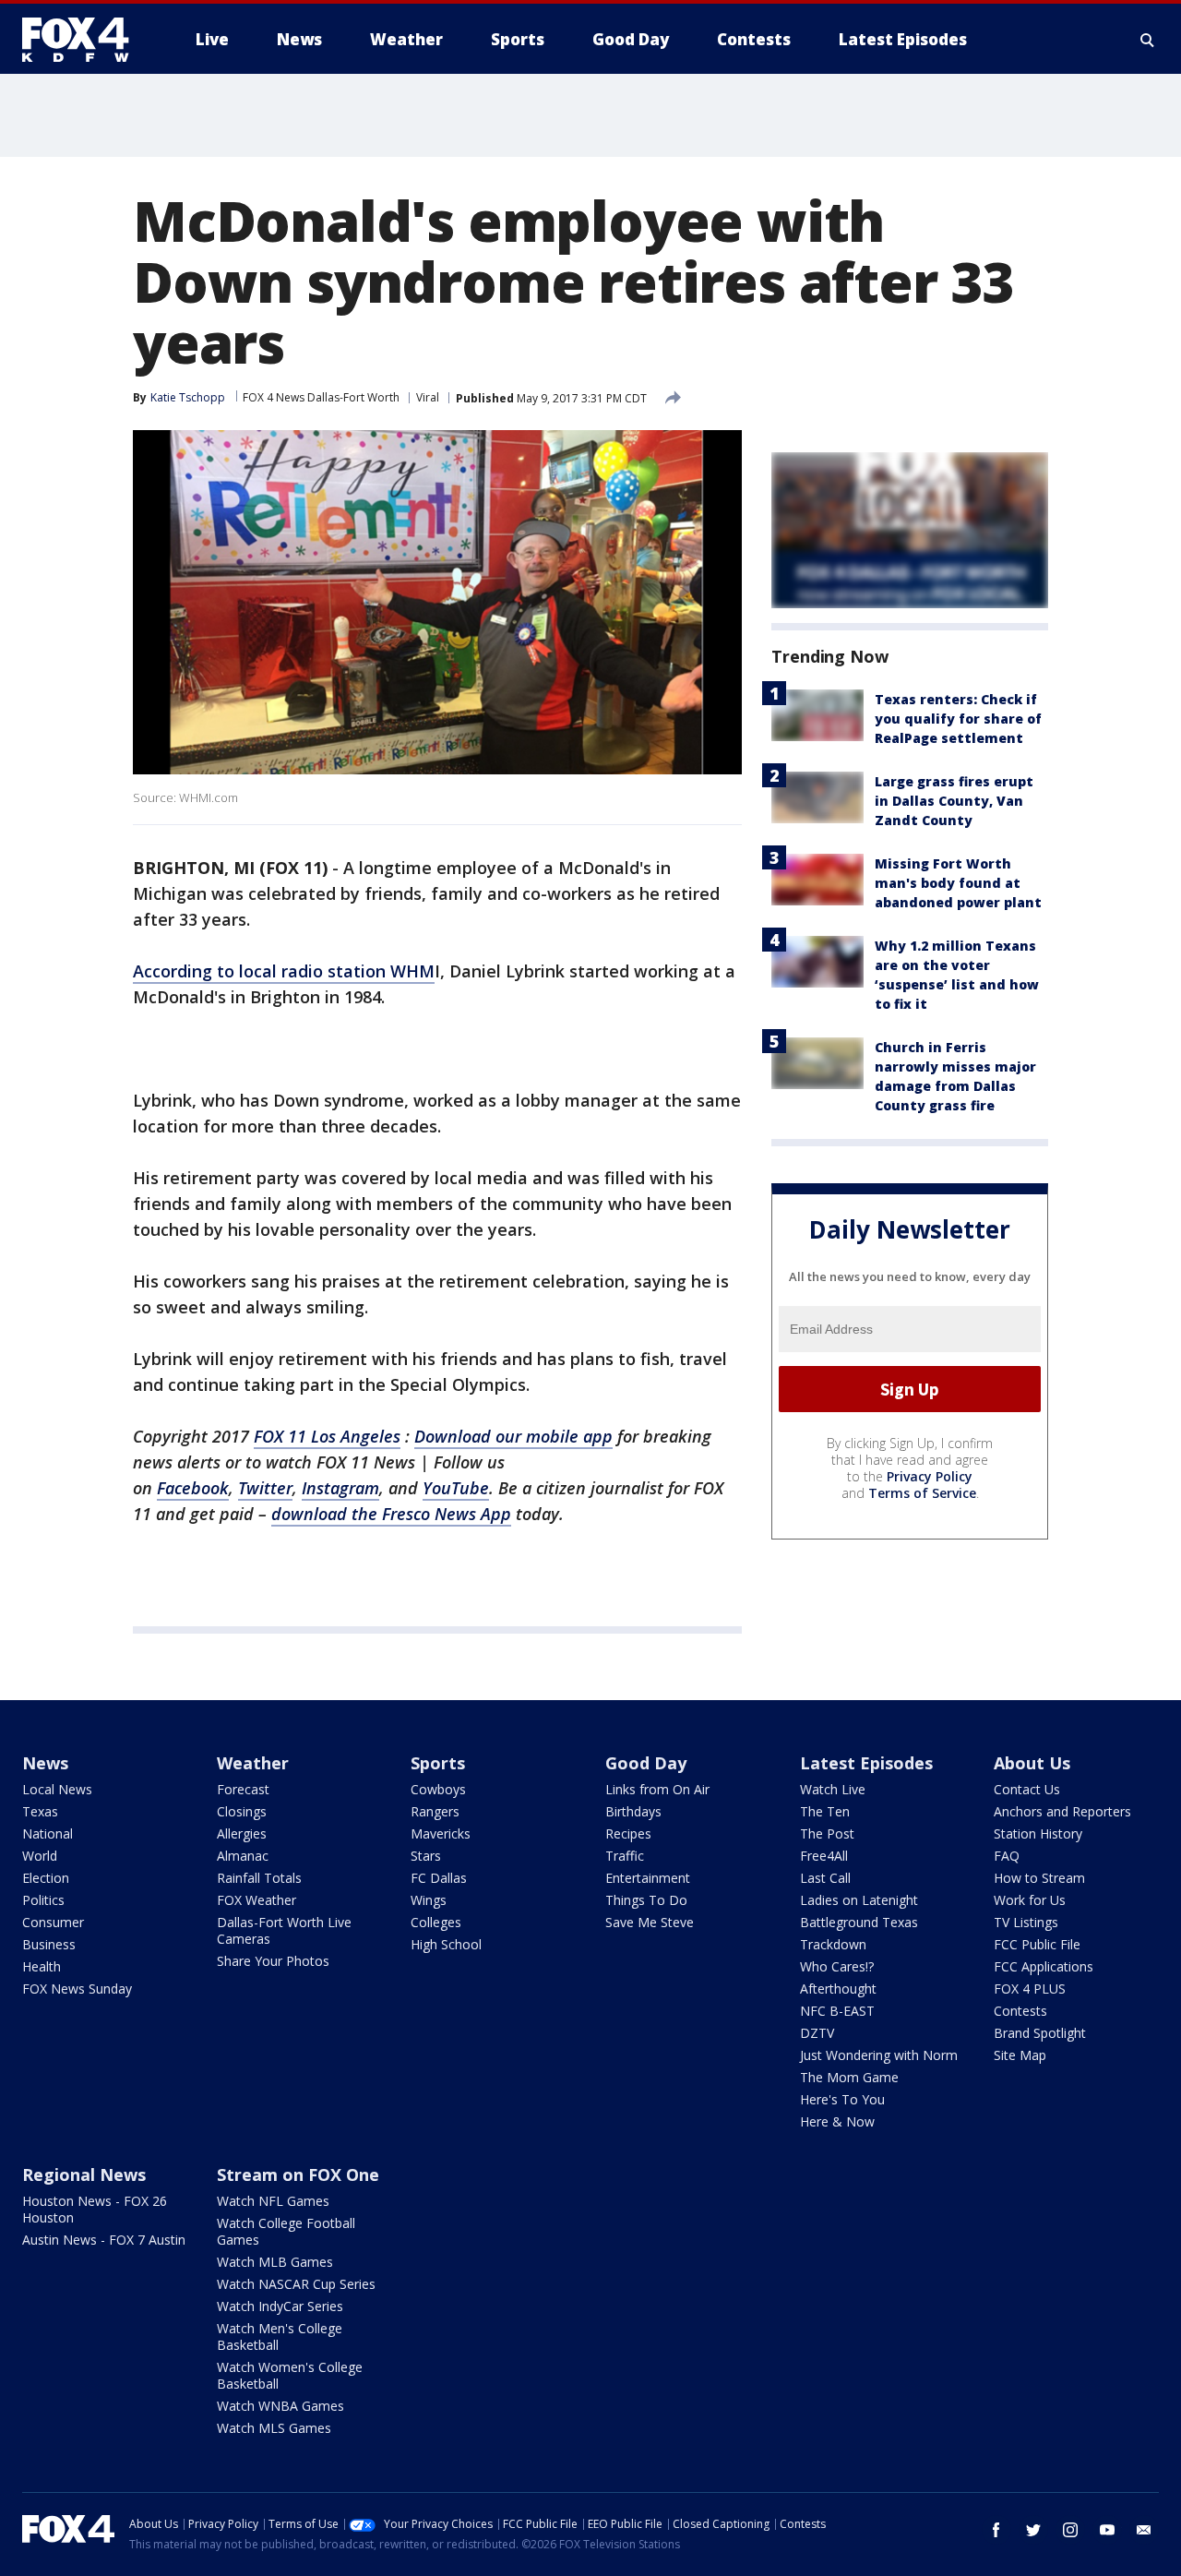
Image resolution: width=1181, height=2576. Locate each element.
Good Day (646, 1763)
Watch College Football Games (286, 2231)
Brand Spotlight (1040, 2033)
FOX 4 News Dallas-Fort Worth (321, 397)
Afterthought (838, 1989)
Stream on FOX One (298, 2175)
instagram (1070, 2530)
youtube (1107, 2530)
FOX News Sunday (77, 1989)
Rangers (435, 1811)
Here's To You (842, 2099)
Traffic (625, 1856)
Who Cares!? (837, 1966)
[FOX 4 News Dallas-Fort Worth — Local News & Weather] (83, 40)
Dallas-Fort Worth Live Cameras (284, 1930)
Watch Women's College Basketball (290, 2375)
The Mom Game (849, 2077)
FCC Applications (1044, 1966)
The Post (827, 1833)
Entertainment (648, 1878)
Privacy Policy (930, 1476)
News (45, 1763)
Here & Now (837, 2121)
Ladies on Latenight (859, 1900)
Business (49, 1944)
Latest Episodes (866, 1763)
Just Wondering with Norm (879, 2055)
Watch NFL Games (273, 2201)
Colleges (436, 1922)
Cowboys (438, 1789)
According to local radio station (262, 971)
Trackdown (833, 1944)
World (40, 1856)
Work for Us (1030, 1900)
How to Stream (1039, 1878)
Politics (43, 1900)
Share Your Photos (273, 1961)
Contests (1020, 2011)
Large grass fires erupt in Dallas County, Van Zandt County (954, 801)
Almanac (243, 1856)
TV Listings (1026, 1922)
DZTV (817, 2033)
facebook (996, 2530)
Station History (1038, 1833)
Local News (57, 1789)
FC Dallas (439, 1878)
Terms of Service (922, 1493)
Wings (429, 1900)
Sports (438, 1763)
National (48, 1833)
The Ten (825, 1811)
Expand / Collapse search (1148, 40)
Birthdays (633, 1811)
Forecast (243, 1789)
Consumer (53, 1922)
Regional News (84, 2175)
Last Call (825, 1878)
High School (446, 1944)
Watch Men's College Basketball (280, 2336)
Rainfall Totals (259, 1878)
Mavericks (441, 1833)
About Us (1032, 1763)
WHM (412, 971)
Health (42, 1966)
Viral (428, 397)
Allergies (242, 1833)
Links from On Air (657, 1789)
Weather (253, 1763)
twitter (1033, 2530)
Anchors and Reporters (1062, 1811)
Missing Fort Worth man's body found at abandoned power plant (958, 883)
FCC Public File (1037, 1944)
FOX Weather (256, 1900)
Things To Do (646, 1900)
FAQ (1007, 1856)
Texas (40, 1811)
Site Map (1020, 2055)
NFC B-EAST (837, 2011)
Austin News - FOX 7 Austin (104, 2240)
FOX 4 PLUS (1030, 1989)
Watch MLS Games (274, 2428)
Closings (242, 1811)
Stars (426, 1856)
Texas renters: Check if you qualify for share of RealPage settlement (958, 719)
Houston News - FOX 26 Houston (95, 2209)
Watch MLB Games (275, 2262)
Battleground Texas (859, 1922)
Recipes (628, 1833)
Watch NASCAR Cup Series (296, 2284)
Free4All (824, 1856)
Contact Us (1027, 1789)
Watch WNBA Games (280, 2406)
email (1144, 2530)
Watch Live (833, 1789)
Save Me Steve (650, 1922)
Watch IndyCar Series (280, 2306)
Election (46, 1878)
